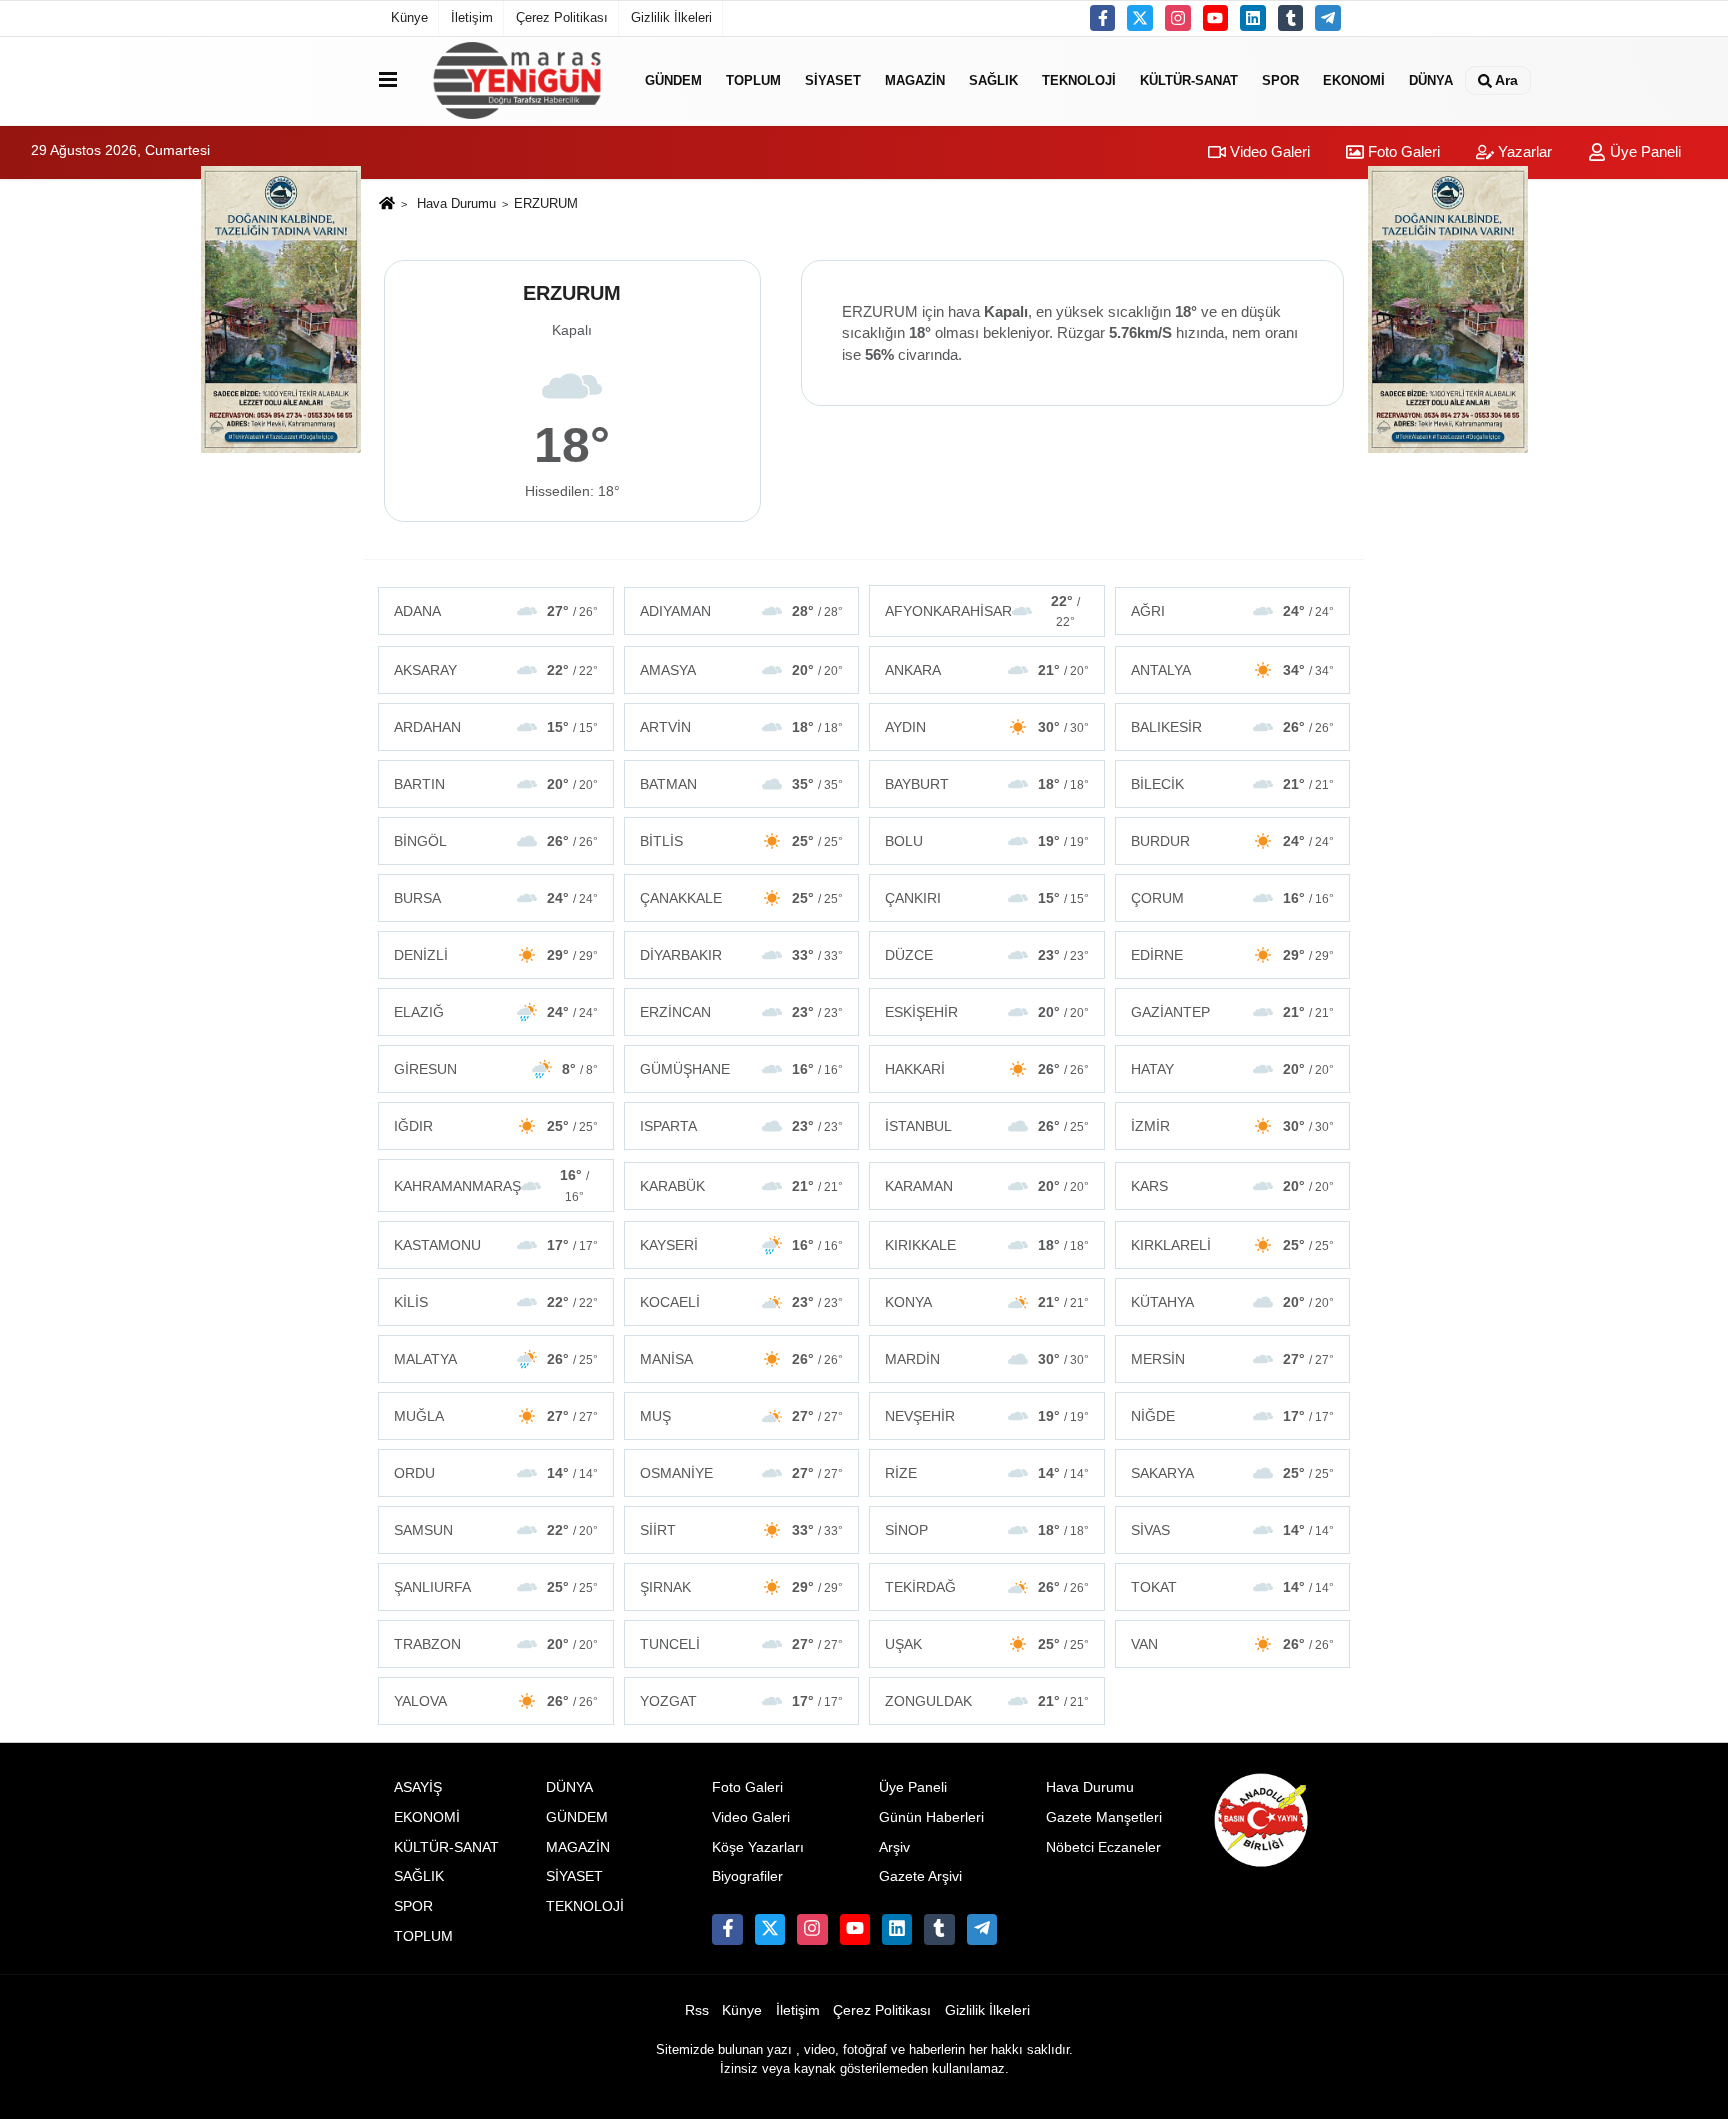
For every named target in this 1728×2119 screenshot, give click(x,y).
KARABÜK (742, 1186)
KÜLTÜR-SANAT (1189, 80)
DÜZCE (987, 955)
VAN (1233, 1644)
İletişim (472, 17)
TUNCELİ (742, 1644)
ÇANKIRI (987, 898)
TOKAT (1233, 1587)
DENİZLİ (496, 955)
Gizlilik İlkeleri (671, 17)
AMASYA (742, 670)
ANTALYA (1233, 670)
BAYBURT (987, 784)
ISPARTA (742, 1126)
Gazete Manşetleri (1104, 1817)
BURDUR (1233, 841)
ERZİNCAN (742, 1012)
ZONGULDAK (987, 1701)
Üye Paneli (1643, 151)
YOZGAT (742, 1701)
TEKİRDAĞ (987, 1587)
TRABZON (496, 1644)
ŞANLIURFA (496, 1587)
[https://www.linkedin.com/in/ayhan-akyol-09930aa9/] (1253, 18)
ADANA (496, 611)
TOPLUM (753, 80)
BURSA (496, 898)
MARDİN (987, 1359)
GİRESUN (496, 1069)
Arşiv (894, 1847)
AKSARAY (496, 670)
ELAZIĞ (496, 1012)
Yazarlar (1523, 151)
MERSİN (1233, 1359)
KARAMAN (987, 1186)
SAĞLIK (993, 80)
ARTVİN (742, 727)
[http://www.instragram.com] (1178, 18)
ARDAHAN (496, 727)
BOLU (987, 841)
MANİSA (742, 1359)
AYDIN (987, 727)
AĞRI (1233, 611)
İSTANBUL (987, 1126)
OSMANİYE (742, 1473)
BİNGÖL (496, 841)
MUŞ (742, 1416)
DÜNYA (1431, 80)
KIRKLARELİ (1233, 1245)
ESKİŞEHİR (987, 1012)
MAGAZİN (915, 80)
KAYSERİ (742, 1245)
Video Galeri (1268, 151)
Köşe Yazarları (758, 1847)
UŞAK (987, 1644)
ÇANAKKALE (742, 898)
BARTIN (496, 784)
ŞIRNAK (742, 1587)
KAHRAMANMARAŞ (491, 1185)
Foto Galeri (1402, 151)
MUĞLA (496, 1416)
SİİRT (742, 1530)
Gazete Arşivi (920, 1876)
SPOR (1280, 80)
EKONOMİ (1354, 80)
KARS (1233, 1186)
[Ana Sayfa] (387, 204)
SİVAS (1233, 1530)
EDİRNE (1233, 955)
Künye (409, 17)
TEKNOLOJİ (1079, 80)
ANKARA (987, 670)
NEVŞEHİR (987, 1416)
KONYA (987, 1302)
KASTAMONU (496, 1245)
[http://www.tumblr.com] (1291, 18)
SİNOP (987, 1530)
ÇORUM (1233, 898)
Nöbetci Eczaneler (1103, 1847)
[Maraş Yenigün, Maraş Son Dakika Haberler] (517, 80)
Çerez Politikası (562, 17)
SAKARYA (1233, 1473)
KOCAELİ (742, 1302)
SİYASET (833, 80)
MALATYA (496, 1359)
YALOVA (496, 1701)
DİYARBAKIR (742, 955)
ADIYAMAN (742, 611)
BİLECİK (1233, 784)
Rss (697, 2010)
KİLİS (496, 1302)
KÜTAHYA (1233, 1302)
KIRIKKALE (987, 1245)
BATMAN (742, 784)
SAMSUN (496, 1530)
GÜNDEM (673, 80)
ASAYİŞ (418, 1787)
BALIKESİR (1233, 727)
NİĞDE (1233, 1416)
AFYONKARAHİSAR (982, 611)
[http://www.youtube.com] (1216, 18)
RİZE (987, 1473)
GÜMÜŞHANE (742, 1069)
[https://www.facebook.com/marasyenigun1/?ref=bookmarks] (1103, 18)
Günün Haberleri (931, 1817)
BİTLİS (742, 841)
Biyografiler (747, 1876)
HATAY (1233, 1069)
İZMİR (1233, 1126)
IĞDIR (496, 1126)
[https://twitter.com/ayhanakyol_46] (1140, 18)
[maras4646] (1328, 18)
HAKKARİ (987, 1069)
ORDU (496, 1473)
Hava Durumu (456, 203)
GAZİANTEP (1233, 1012)
